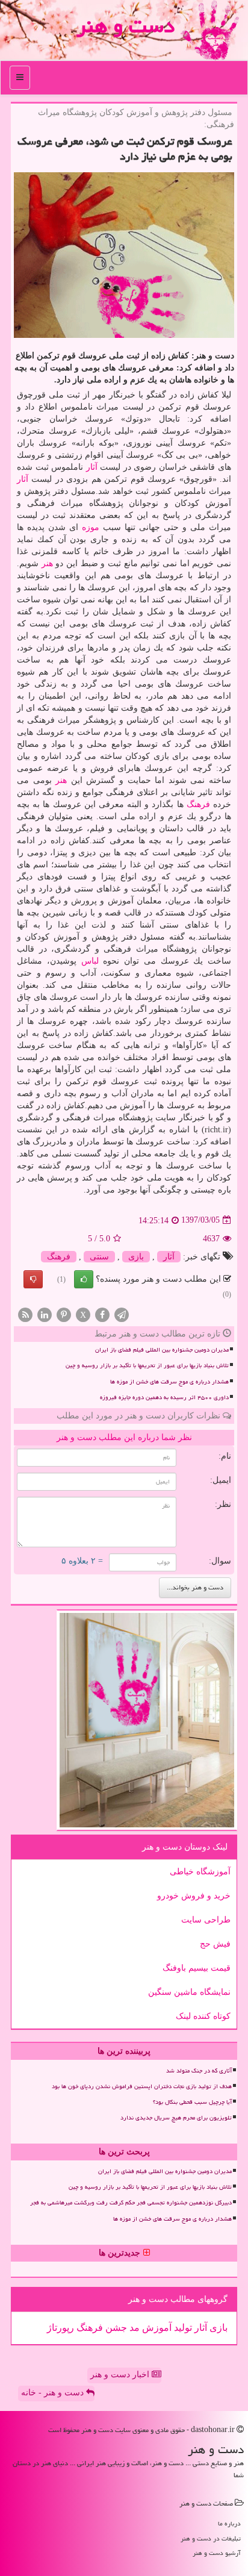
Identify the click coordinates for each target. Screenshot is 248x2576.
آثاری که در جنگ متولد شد (199, 2071)
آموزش (156, 2328)
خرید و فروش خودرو (194, 1896)
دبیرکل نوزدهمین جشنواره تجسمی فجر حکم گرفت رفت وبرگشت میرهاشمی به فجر (131, 2203)
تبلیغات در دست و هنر (211, 2538)
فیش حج (215, 1944)
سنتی (99, 1257)
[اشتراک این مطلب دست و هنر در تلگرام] (122, 1315)
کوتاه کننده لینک (203, 2016)
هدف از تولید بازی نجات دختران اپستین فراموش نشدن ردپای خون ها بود (142, 2086)
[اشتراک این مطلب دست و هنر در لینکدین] (45, 1315)
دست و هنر (126, 26)
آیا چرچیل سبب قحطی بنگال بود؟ (192, 2102)
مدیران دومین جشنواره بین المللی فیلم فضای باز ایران (162, 1350)
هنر (47, 563)
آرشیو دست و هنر (217, 2553)
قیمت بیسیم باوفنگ (197, 1968)
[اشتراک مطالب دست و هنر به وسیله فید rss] (25, 1315)
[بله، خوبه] (84, 1279)
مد (133, 2328)
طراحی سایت (206, 1920)
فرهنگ (198, 804)
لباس (90, 961)
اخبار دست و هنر (121, 2375)
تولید (182, 2328)
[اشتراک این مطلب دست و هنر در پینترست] (64, 1315)
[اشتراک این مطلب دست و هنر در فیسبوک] (102, 1315)
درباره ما (229, 2523)
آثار (92, 467)
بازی (136, 1257)
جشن (115, 2328)
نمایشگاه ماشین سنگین (189, 1992)
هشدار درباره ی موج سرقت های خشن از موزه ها (169, 1382)
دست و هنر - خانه (54, 2393)
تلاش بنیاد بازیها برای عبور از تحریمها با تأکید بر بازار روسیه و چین (147, 1365)
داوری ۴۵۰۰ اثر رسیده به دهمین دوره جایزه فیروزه (164, 1397)
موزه (91, 527)
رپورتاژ (60, 2328)
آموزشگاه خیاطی (200, 1872)
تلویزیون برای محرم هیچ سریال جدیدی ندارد (176, 2118)
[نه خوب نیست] (33, 1279)
